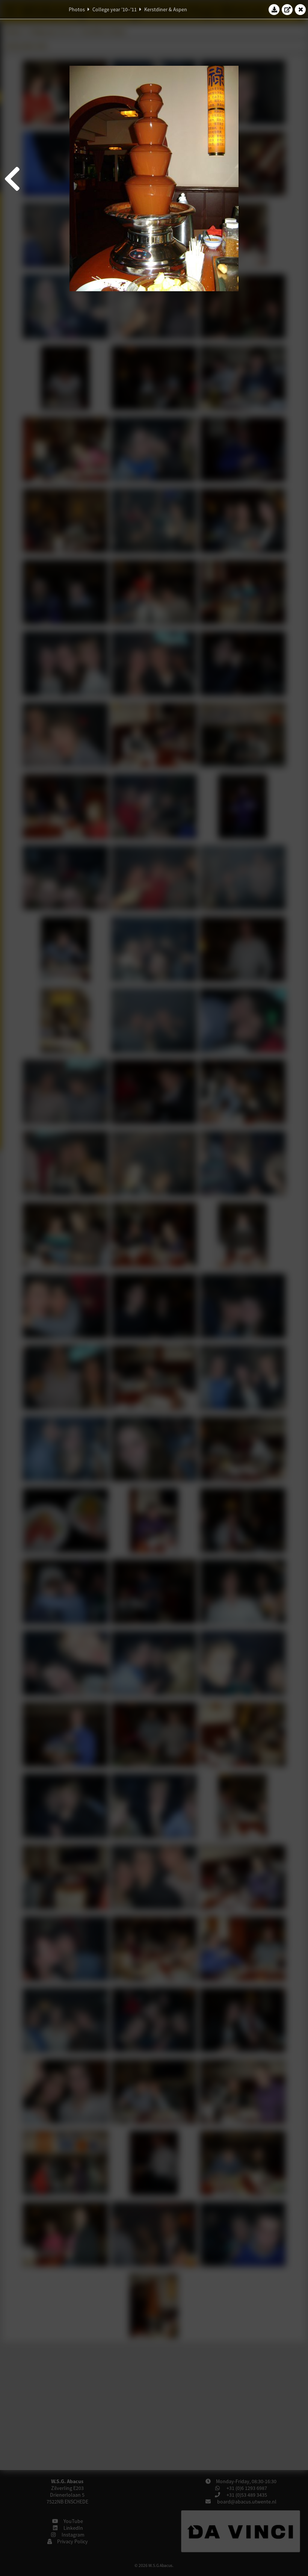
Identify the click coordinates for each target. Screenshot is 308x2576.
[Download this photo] (274, 9)
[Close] (300, 9)
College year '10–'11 (115, 9)
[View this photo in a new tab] (287, 9)
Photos (77, 9)
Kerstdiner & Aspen (166, 9)
